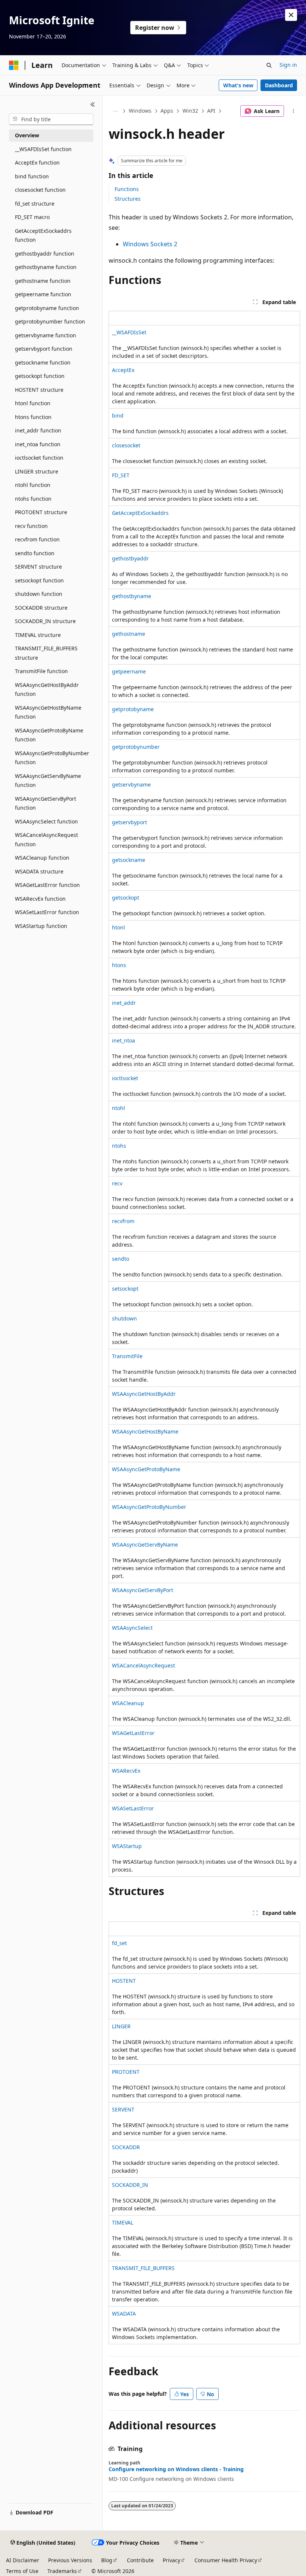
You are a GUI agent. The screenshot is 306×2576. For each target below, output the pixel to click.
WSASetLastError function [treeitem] (47, 912)
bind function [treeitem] (32, 176)
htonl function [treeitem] (33, 403)
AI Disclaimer (23, 2560)
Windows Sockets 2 (150, 244)
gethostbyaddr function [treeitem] (45, 254)
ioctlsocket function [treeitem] (39, 458)
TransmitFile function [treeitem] (41, 671)
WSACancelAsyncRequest (143, 1665)
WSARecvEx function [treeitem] (40, 899)
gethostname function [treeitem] (43, 281)
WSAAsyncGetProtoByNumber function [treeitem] (52, 758)
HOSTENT (124, 1981)
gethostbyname (132, 596)
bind (118, 415)
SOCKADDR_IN (130, 2185)
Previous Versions (70, 2560)
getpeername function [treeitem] (43, 294)
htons (119, 965)
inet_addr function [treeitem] (38, 430)
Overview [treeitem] (27, 135)
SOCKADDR (126, 2147)
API (211, 111)
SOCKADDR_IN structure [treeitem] (45, 621)
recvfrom (123, 1221)
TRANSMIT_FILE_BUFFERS (143, 2268)
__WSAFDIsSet (129, 332)
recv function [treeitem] (31, 526)
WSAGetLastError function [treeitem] (47, 885)
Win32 (190, 111)
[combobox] (51, 119)
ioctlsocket (125, 1078)
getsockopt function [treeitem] (40, 376)
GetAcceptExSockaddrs (140, 513)
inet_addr (124, 1003)
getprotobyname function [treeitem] (47, 308)
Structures (128, 199)
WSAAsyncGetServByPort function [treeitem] (46, 803)
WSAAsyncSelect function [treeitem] (46, 821)
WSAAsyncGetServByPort (143, 1590)
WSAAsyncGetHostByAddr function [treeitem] (47, 690)
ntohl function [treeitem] (33, 485)
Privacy (171, 2560)
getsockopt (126, 898)
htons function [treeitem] (33, 417)
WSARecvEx (126, 1771)
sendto (121, 1259)
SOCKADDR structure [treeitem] (41, 608)
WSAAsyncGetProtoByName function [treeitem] (49, 735)
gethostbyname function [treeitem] (46, 267)
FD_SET (121, 475)
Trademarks (62, 2571)
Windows (140, 111)
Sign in (288, 65)
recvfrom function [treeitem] (37, 539)
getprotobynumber (136, 747)
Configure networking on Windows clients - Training (176, 2469)
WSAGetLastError (133, 1733)
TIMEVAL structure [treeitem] (38, 635)
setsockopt (125, 1289)
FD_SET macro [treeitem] (32, 217)
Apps (167, 111)
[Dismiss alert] (291, 15)
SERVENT (123, 2109)
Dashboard (279, 85)
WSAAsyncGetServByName (145, 1545)
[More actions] (293, 111)
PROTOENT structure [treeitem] (41, 512)
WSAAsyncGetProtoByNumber (149, 1507)
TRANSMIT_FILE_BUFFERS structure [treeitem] (46, 653)
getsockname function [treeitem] (43, 362)
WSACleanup (128, 1703)
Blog (107, 2560)
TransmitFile (127, 1356)
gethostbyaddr (130, 558)
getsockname (129, 860)
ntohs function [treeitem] (33, 499)
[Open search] (269, 65)
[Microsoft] (14, 65)
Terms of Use (22, 2571)
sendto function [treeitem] (35, 553)
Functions (127, 189)
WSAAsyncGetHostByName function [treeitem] (48, 712)
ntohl (118, 1108)
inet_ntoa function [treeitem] (38, 444)
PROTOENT (126, 2072)
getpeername (129, 671)
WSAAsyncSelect (132, 1628)
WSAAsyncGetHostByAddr (144, 1394)
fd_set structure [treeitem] (35, 204)
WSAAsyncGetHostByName (145, 1431)
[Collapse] (93, 104)
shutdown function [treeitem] (39, 594)
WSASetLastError (133, 1808)
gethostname (129, 634)
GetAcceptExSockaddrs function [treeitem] (43, 235)
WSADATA (124, 2314)
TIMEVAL (123, 2222)
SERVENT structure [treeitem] (38, 567)
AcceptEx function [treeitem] (37, 162)
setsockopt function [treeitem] (39, 580)
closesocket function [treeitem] (40, 190)
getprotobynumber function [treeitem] (50, 321)
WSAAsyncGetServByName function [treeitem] (48, 781)
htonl (118, 927)
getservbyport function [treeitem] (44, 349)
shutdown (124, 1318)
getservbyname (131, 784)
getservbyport (129, 822)
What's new (238, 85)
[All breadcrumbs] (115, 111)
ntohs (119, 1146)
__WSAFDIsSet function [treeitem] (43, 149)
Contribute (140, 2560)
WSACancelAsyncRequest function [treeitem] (46, 840)
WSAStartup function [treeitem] (41, 926)
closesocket (126, 445)
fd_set (119, 1943)
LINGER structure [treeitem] (37, 471)
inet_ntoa (124, 1040)
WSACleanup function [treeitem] (42, 858)
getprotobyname (133, 709)
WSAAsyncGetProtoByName (146, 1469)
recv (117, 1183)
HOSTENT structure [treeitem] (39, 390)
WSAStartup (127, 1846)
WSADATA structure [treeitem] (39, 871)
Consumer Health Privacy (226, 2560)
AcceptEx (123, 370)
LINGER (121, 2026)
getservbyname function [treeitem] (46, 335)
